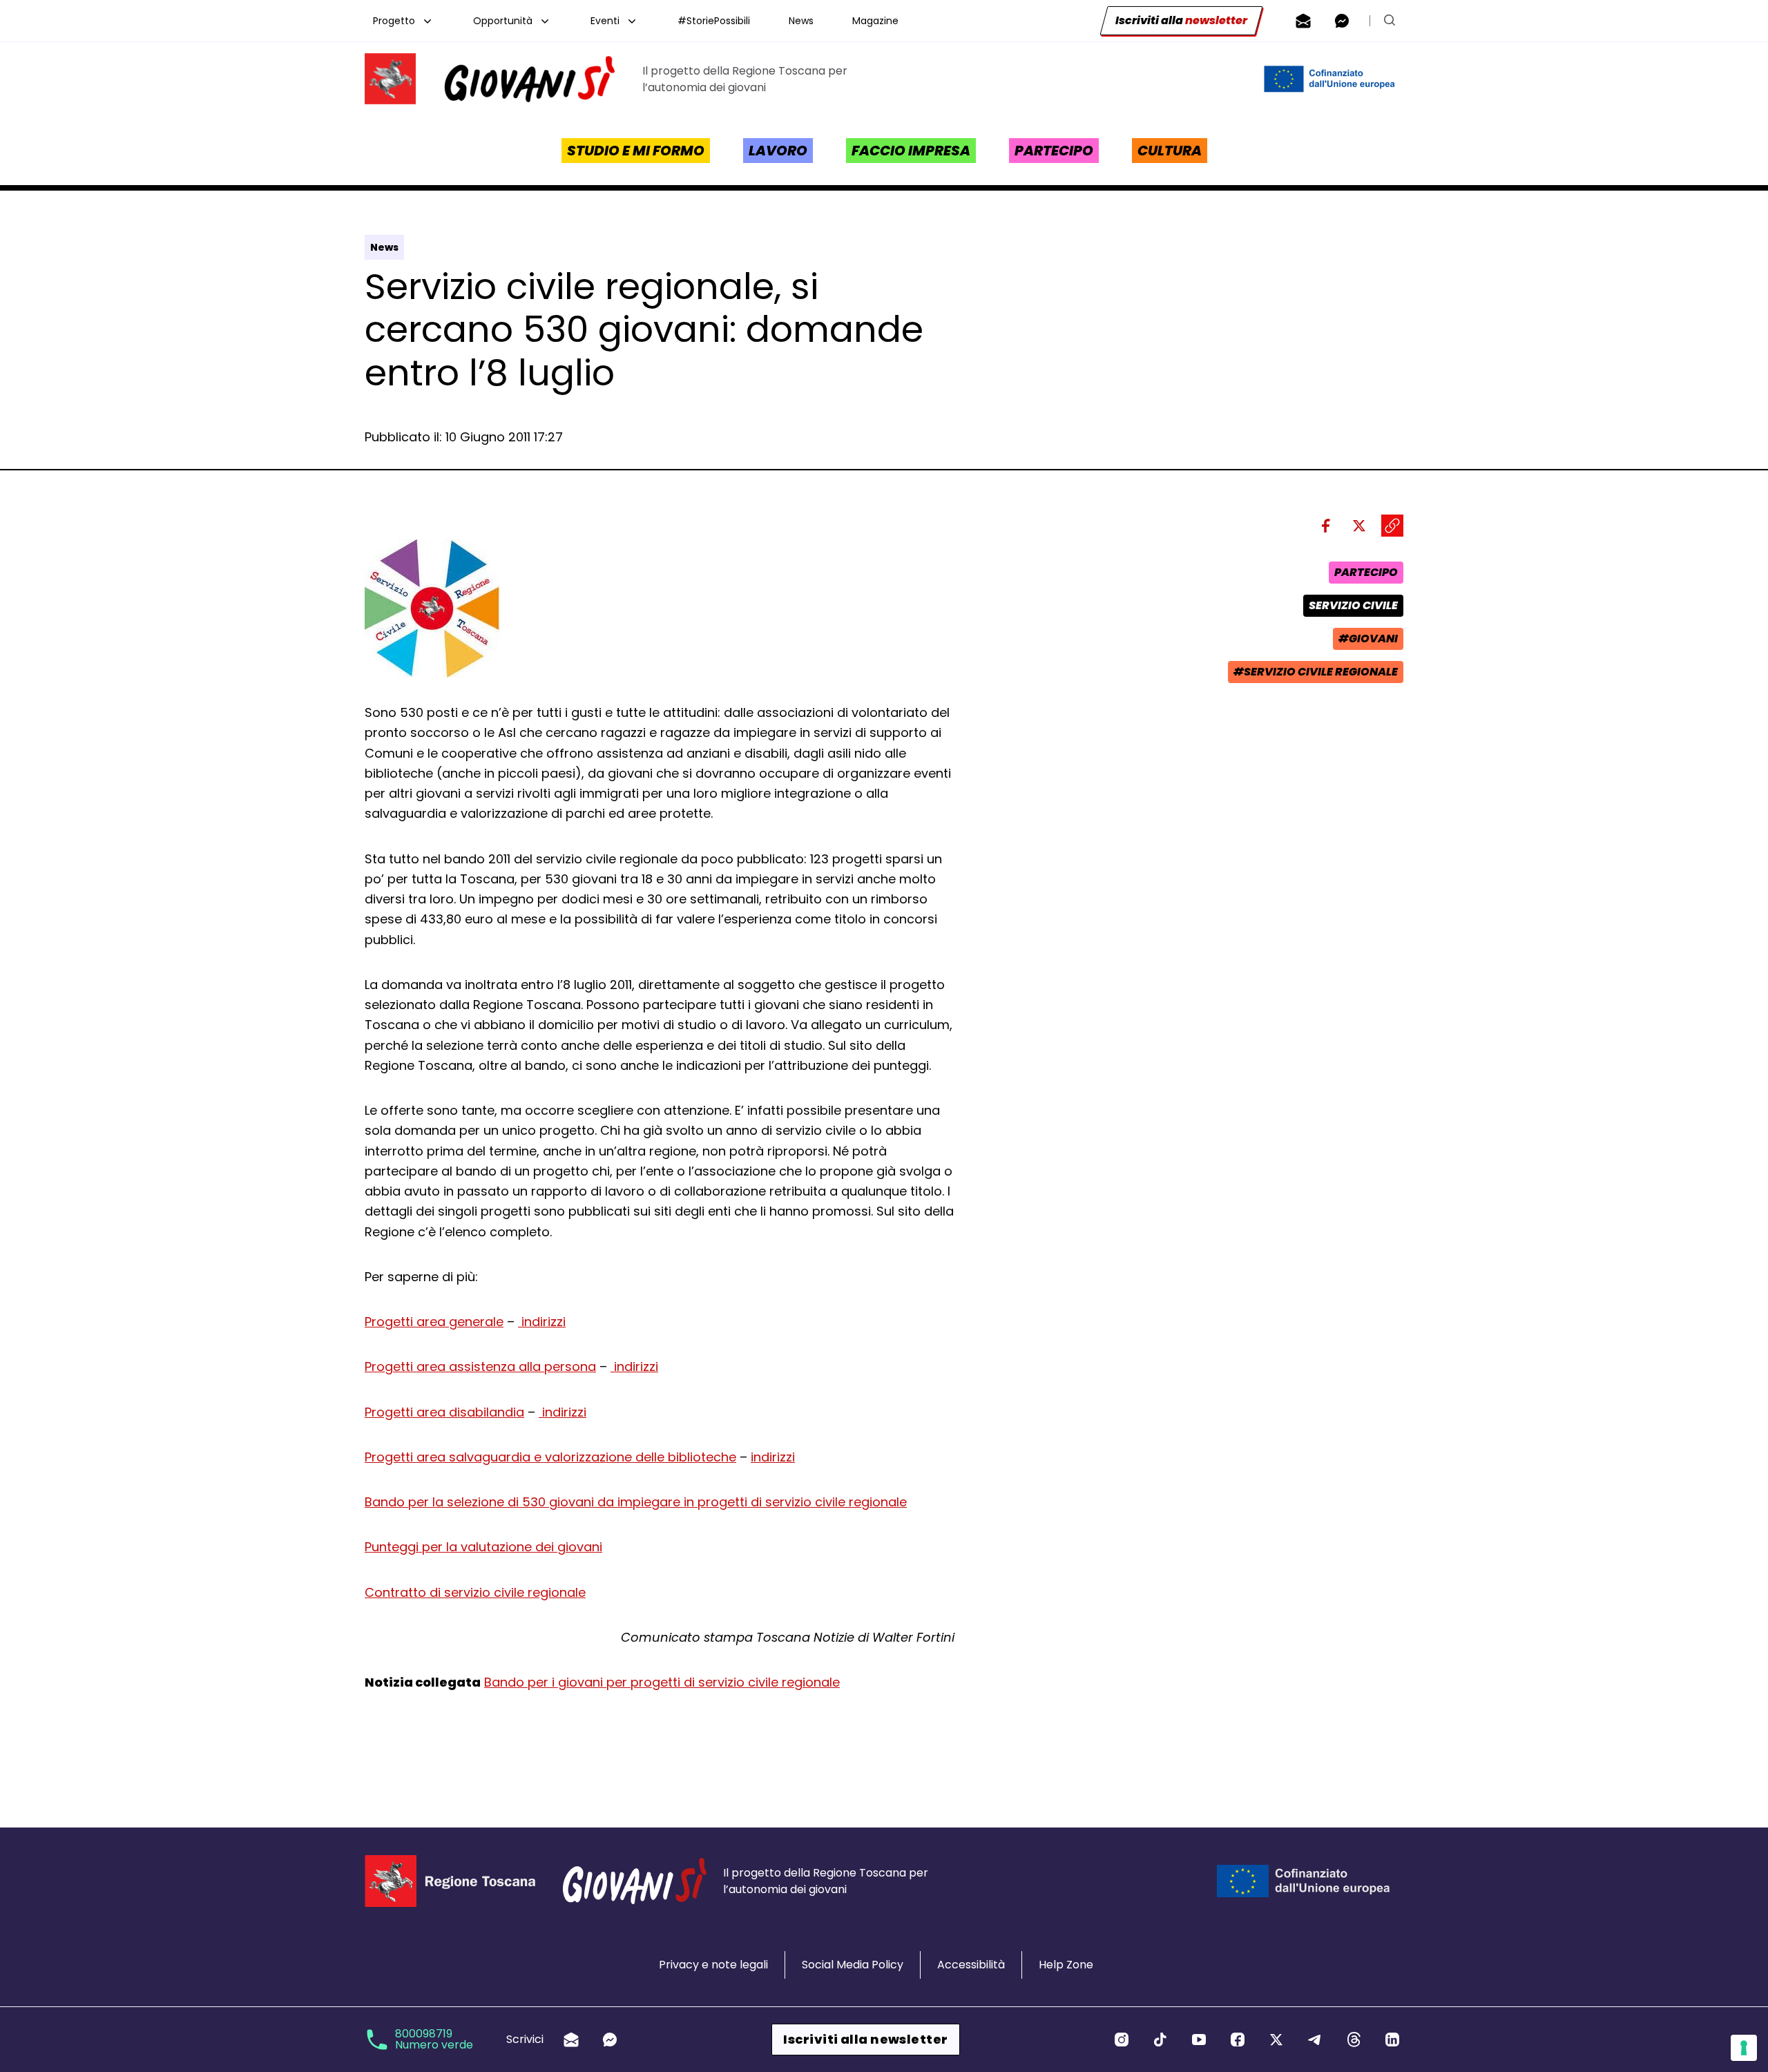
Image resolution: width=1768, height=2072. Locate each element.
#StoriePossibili (714, 21)
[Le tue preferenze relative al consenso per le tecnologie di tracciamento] (1744, 2048)
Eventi (605, 21)
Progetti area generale (434, 1322)
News (801, 21)
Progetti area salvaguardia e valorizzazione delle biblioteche (550, 1457)
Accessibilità (971, 1965)
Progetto (394, 21)
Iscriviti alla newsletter (865, 2039)
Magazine (875, 21)
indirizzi (542, 1322)
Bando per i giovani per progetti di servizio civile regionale (662, 1682)
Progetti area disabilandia (444, 1412)
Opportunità (503, 21)
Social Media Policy (853, 1965)
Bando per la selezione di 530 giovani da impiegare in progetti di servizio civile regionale (636, 1502)
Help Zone (1066, 1965)
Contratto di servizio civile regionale (475, 1592)
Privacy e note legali (713, 1965)
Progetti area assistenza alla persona (480, 1366)
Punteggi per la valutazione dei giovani (483, 1547)
